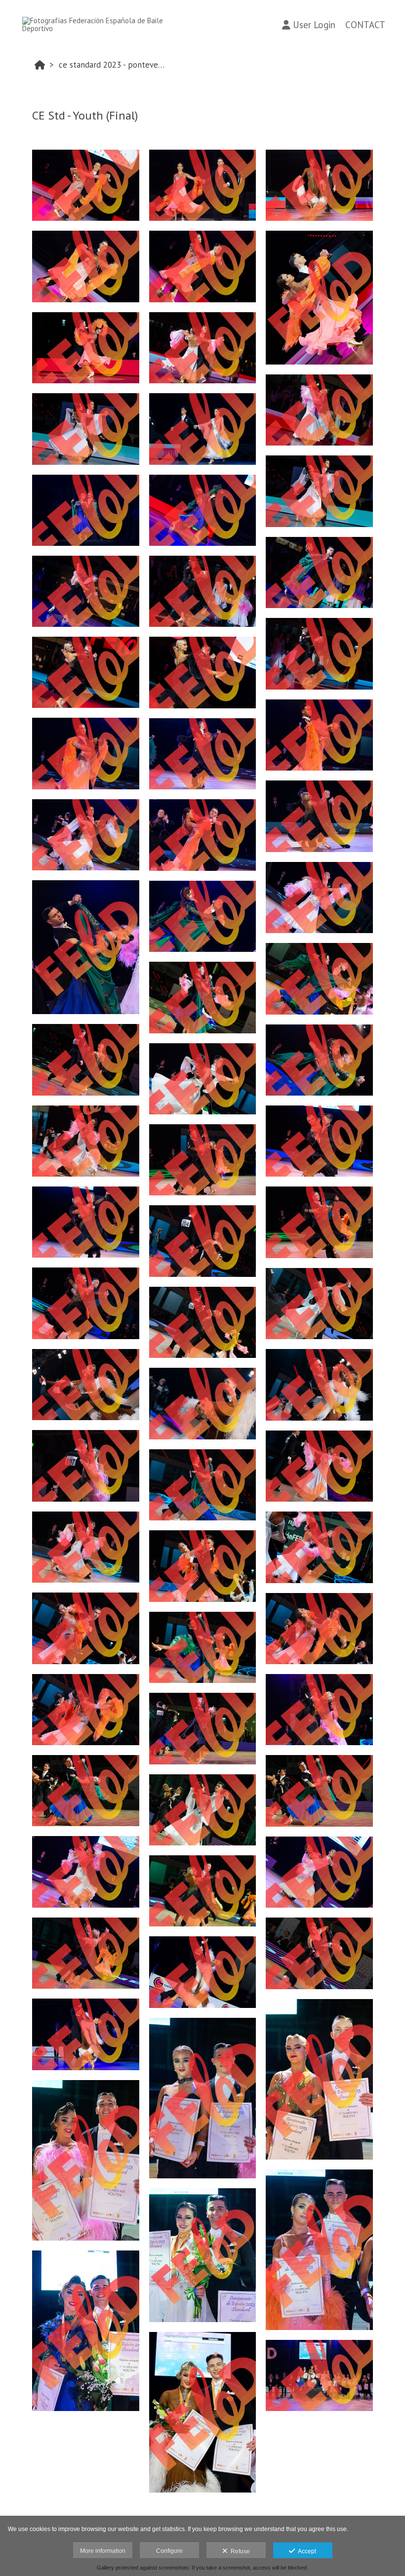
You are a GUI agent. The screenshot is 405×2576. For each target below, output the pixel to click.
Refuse (239, 2551)
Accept (305, 2551)
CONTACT (365, 25)
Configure (169, 2551)
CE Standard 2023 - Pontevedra (114, 65)
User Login (314, 25)
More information (103, 2551)
